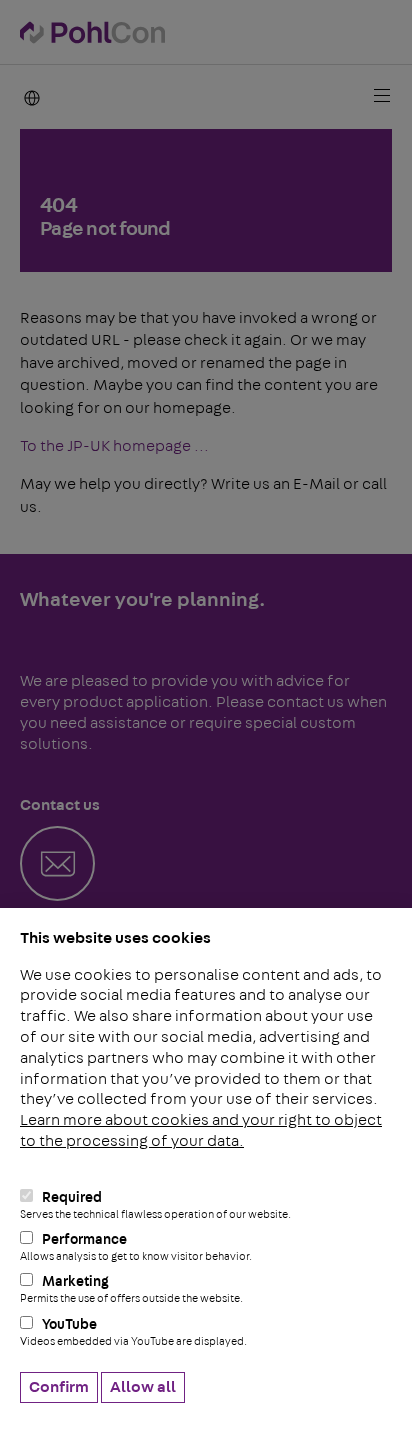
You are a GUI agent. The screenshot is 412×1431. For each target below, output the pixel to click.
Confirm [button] (59, 1387)
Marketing (131, 1289)
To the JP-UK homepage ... (114, 446)
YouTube (133, 1332)
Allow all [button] (143, 1387)
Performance (136, 1247)
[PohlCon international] (30, 97)
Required (155, 1205)
